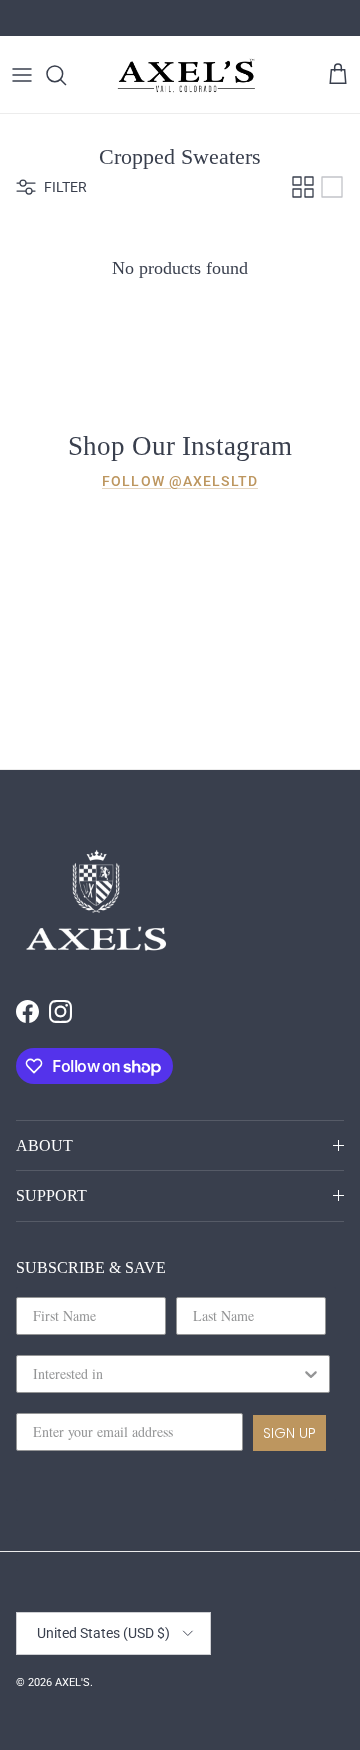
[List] (332, 187)
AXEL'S (72, 1682)
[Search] (66, 75)
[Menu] (22, 75)
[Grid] (303, 187)
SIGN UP (289, 1433)
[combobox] (167, 1374)
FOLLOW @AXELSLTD (180, 481)
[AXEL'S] (187, 74)
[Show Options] (311, 1374)
